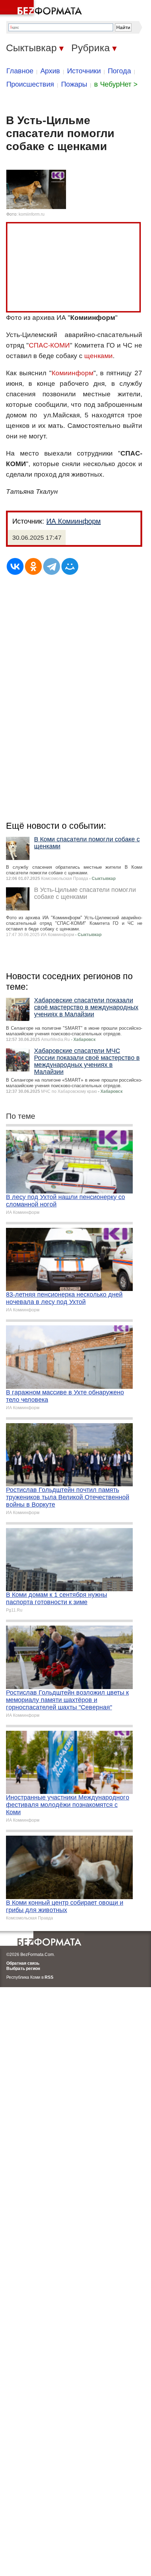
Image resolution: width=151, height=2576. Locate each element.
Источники (84, 71)
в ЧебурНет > (116, 84)
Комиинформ (73, 373)
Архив (50, 71)
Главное (20, 71)
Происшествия (30, 84)
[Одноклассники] (33, 566)
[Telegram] (52, 566)
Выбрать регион (23, 1969)
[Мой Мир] (70, 566)
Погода (119, 71)
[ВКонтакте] (15, 566)
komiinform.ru (32, 214)
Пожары (74, 84)
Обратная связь (23, 1963)
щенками (99, 356)
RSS (49, 1977)
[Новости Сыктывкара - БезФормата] (42, 9)
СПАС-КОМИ (49, 345)
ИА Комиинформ (74, 521)
